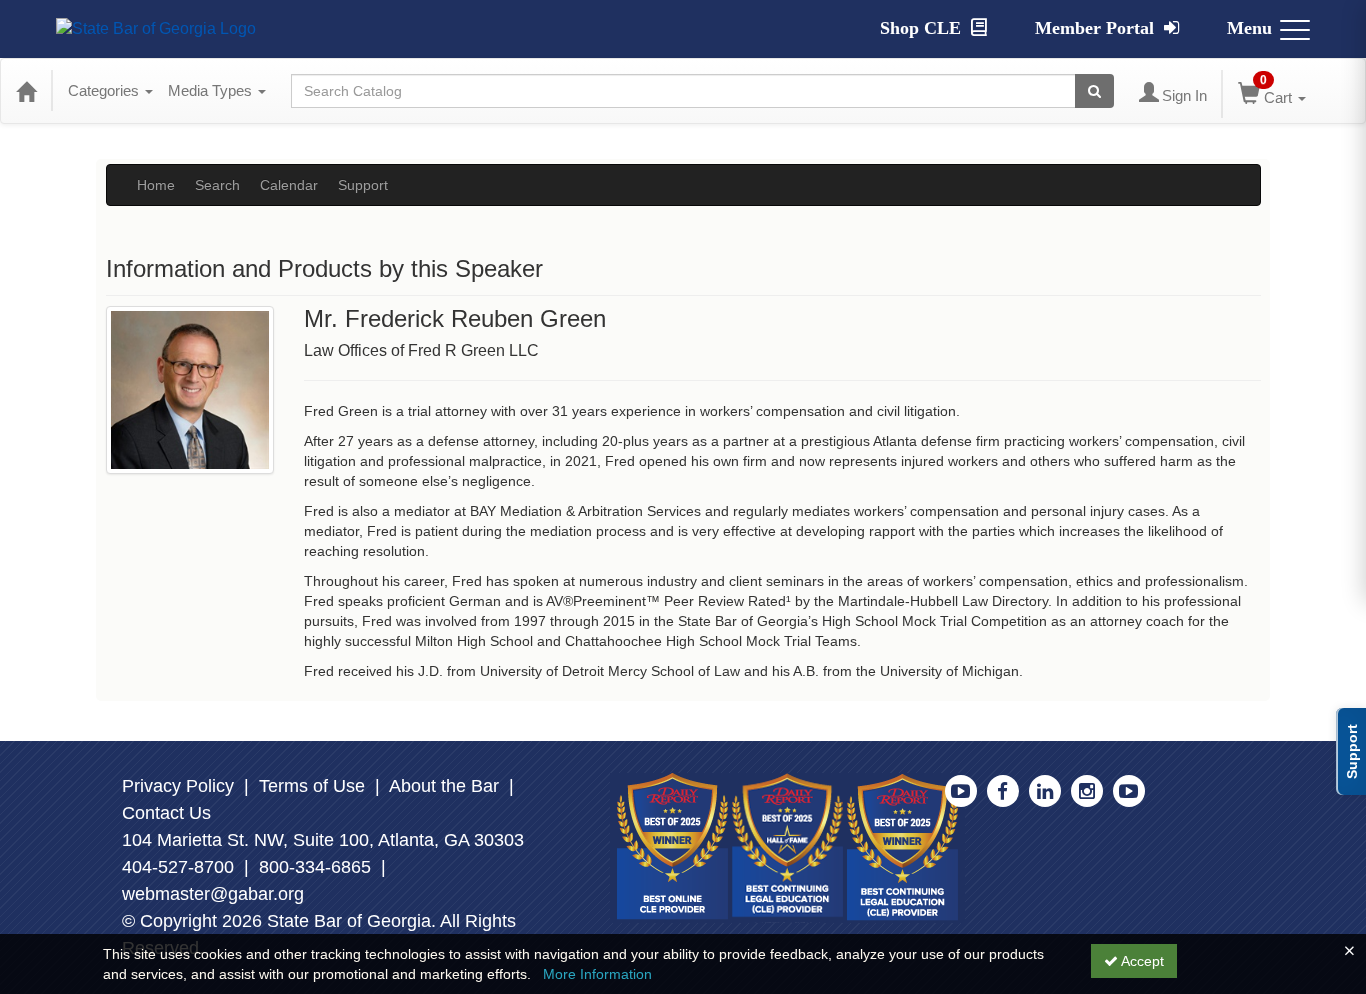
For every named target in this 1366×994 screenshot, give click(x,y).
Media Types (212, 90)
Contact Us (166, 813)
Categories (105, 90)
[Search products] (1094, 91)
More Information (597, 974)
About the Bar (444, 786)
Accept (1141, 961)
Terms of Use (312, 786)
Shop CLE (923, 28)
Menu (1249, 28)
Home (156, 185)
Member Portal (1097, 28)
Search (217, 185)
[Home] (26, 91)
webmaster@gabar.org (213, 894)
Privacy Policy (178, 786)
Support (363, 185)
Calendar (289, 185)
